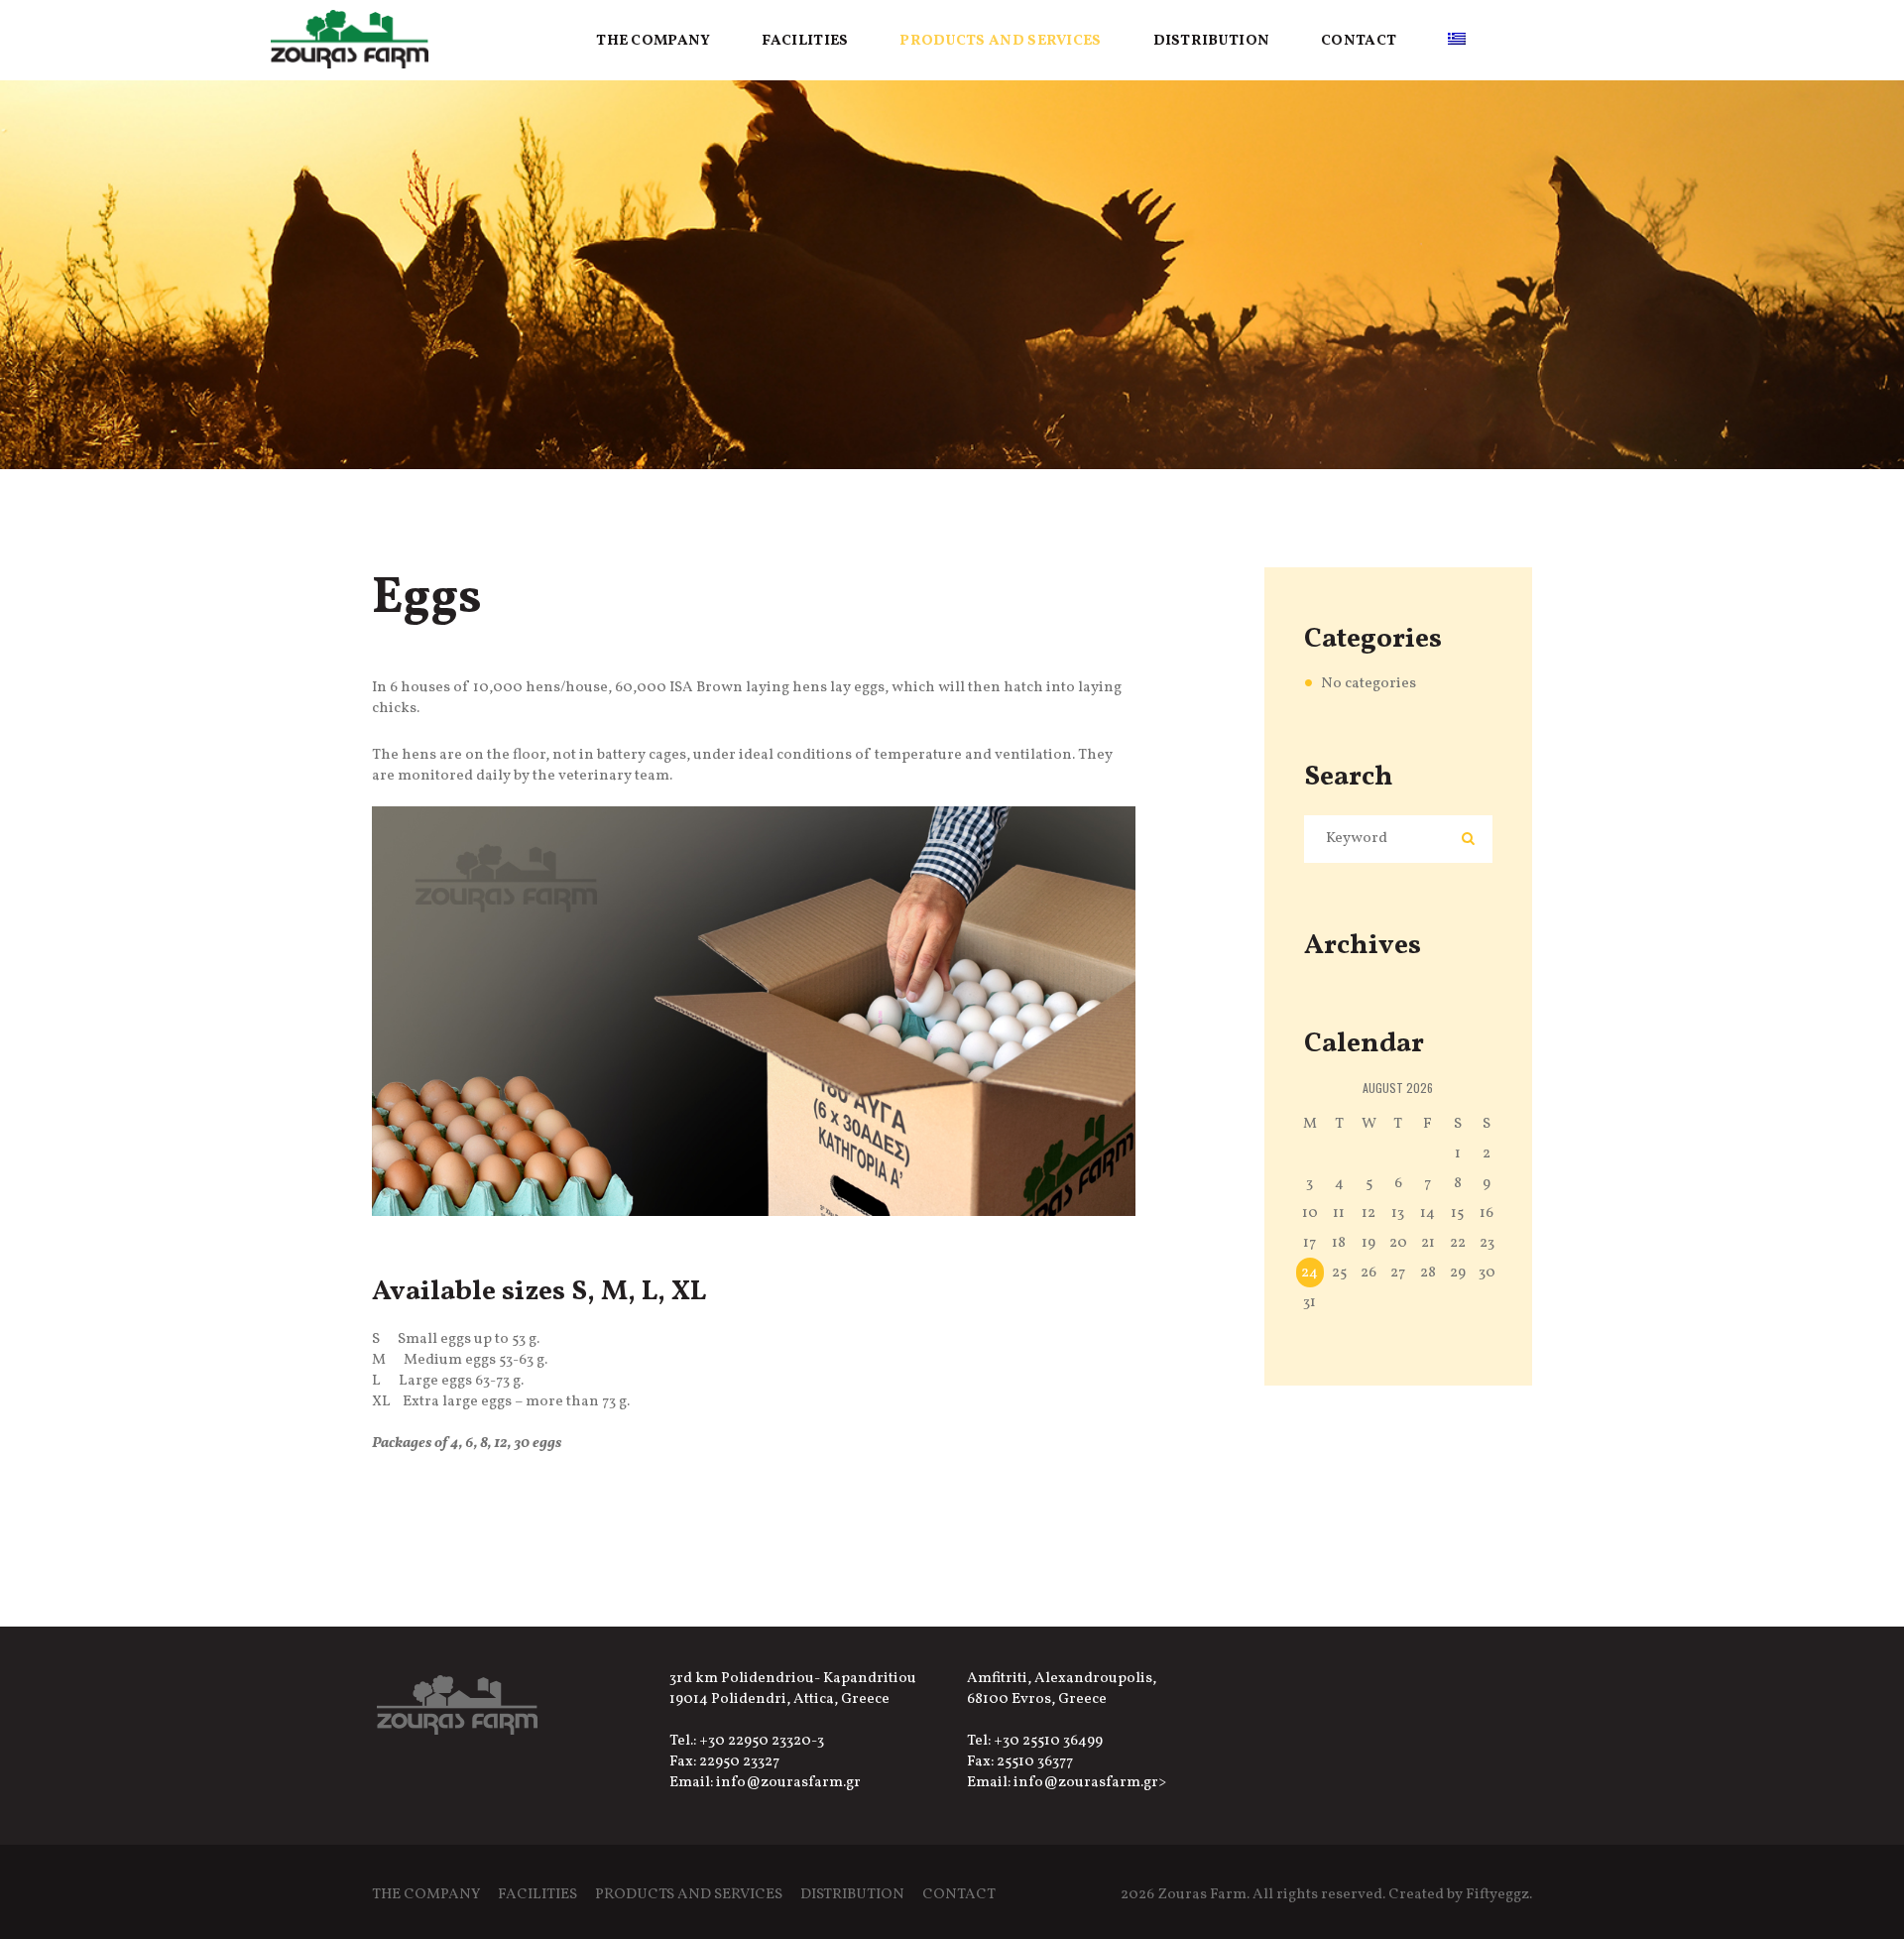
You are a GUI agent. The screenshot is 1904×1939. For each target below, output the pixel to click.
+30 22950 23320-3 (762, 1741)
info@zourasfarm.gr (788, 1783)
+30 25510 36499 (1048, 1741)
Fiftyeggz (1497, 1895)
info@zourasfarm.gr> (1090, 1783)
